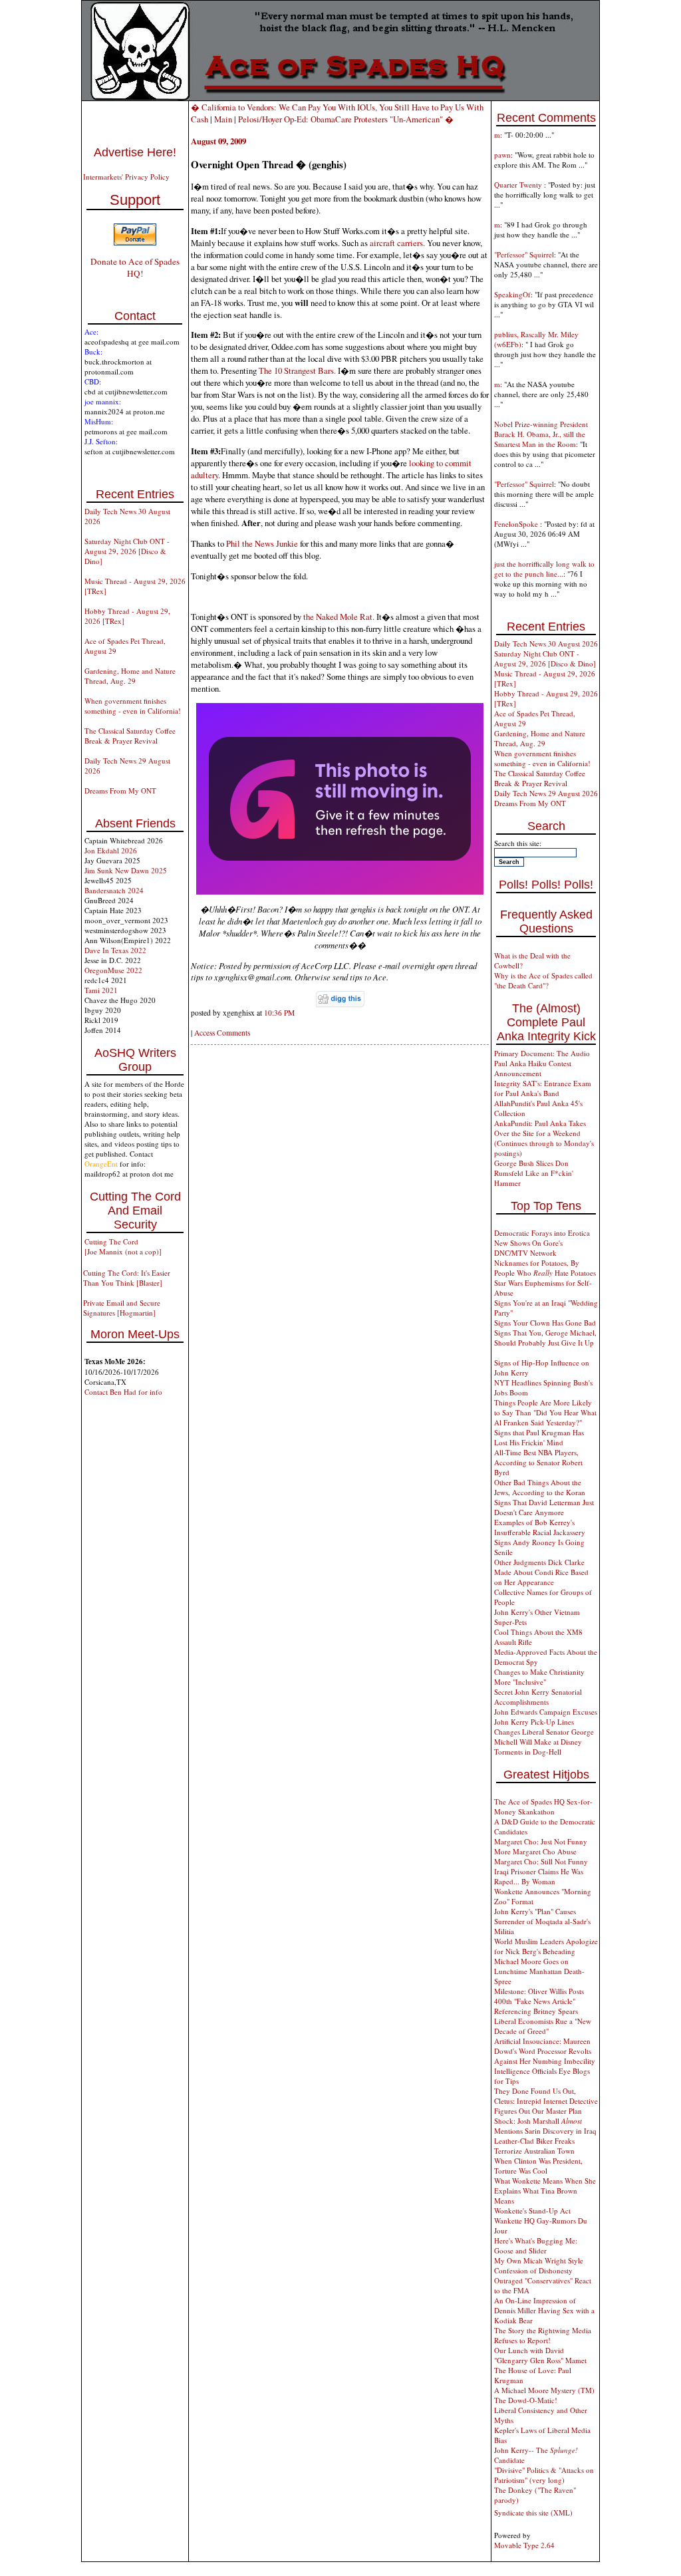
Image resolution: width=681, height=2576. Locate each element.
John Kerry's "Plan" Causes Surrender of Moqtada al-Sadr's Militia (542, 1921)
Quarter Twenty (519, 185)
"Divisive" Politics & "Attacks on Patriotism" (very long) (544, 2475)
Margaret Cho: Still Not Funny (541, 1861)
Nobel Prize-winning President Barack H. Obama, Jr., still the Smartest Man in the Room (541, 434)
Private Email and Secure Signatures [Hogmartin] (122, 1308)
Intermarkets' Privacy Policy (126, 177)
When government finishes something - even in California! (133, 706)
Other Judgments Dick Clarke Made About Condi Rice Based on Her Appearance (541, 1572)
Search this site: (518, 843)
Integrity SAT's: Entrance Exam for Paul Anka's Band (543, 1088)
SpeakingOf (512, 294)
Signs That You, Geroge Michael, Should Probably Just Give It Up (545, 1338)
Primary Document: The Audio (542, 1053)
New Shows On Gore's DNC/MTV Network (528, 1248)
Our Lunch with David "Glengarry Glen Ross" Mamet (540, 2355)
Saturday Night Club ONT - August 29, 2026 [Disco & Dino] (127, 551)
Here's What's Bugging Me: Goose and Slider (536, 2245)
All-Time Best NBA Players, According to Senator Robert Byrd (538, 1462)
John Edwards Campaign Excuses (546, 1712)
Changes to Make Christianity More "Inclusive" (539, 1677)
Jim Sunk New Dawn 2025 (126, 870)
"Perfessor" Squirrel (524, 254)
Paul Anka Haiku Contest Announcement (533, 1068)
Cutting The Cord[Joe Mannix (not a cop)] (123, 1246)
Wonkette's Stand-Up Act (532, 2211)
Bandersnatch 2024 (114, 890)
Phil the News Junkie (263, 543)
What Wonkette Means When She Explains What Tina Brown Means (545, 2191)
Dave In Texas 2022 (115, 950)
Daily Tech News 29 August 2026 (546, 793)
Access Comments (222, 1033)
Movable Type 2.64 (524, 2545)
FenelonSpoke (517, 524)
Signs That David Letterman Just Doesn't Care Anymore (544, 1507)
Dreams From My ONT (120, 790)
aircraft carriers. (398, 243)
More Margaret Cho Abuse (535, 1851)
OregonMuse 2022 (113, 970)
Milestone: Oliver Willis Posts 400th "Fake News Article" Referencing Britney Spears (539, 2001)
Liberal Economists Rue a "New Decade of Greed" (543, 2026)
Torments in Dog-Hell (528, 1752)
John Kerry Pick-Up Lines (534, 1722)
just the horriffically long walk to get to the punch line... (544, 569)
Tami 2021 (101, 990)
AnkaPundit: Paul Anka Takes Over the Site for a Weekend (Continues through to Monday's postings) (544, 1138)
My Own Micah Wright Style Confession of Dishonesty (539, 2265)
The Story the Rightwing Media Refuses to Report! (543, 2335)
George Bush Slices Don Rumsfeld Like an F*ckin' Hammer (534, 1173)
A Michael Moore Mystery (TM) (544, 2390)
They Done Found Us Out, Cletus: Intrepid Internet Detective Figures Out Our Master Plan (546, 2101)
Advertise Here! (135, 152)
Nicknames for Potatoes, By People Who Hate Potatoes (545, 1268)
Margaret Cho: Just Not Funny (541, 1841)
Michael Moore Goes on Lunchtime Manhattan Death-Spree (539, 1971)
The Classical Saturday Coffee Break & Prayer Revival (130, 736)
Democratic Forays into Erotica (542, 1233)
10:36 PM (279, 1013)
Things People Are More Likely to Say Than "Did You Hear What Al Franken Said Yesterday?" (545, 1412)
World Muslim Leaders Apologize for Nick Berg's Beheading (546, 1946)
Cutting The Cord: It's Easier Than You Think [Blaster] (127, 1278)
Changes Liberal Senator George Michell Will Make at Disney (544, 1737)
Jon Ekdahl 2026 (111, 850)
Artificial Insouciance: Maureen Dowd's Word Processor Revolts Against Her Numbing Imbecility (545, 2051)
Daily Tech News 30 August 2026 (546, 644)
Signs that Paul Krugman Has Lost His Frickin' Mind (539, 1437)
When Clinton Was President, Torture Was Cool (538, 2166)
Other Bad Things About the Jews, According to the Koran (540, 1487)
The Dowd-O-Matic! (526, 2400)
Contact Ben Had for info (123, 1392)
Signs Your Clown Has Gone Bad (545, 1323)
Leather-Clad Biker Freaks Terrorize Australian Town (534, 2146)
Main (223, 119)
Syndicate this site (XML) (533, 2512)
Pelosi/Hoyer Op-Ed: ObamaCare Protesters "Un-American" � (346, 119)
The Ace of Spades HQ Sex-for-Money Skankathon (543, 1806)
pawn (502, 155)
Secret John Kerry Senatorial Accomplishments (538, 1697)
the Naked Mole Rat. (340, 617)
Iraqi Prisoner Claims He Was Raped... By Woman (539, 1876)
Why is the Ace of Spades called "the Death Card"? (543, 980)
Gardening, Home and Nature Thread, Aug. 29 (130, 676)
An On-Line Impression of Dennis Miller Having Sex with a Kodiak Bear (544, 2310)
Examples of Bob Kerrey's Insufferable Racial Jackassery (540, 1527)
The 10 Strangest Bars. (297, 370)
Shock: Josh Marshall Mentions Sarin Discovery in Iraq (545, 2126)
